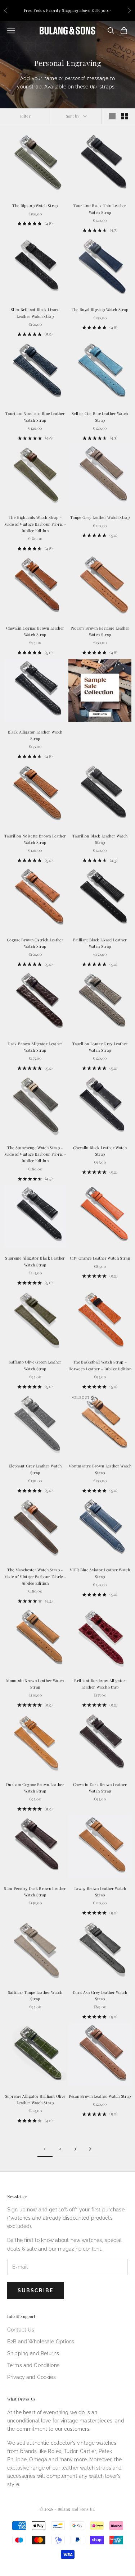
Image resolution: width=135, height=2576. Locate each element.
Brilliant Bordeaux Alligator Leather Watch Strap (100, 1684)
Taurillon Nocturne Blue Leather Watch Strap (35, 417)
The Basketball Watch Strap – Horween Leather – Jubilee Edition (100, 1365)
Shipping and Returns (33, 2353)
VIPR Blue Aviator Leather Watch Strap (100, 1573)
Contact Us (21, 2330)
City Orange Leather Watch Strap (100, 1258)
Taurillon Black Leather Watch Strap (100, 839)
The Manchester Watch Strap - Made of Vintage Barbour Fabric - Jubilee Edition (35, 1576)
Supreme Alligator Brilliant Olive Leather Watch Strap (35, 2099)
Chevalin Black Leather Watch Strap (100, 1151)
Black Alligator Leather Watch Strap (35, 735)
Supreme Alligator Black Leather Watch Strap (35, 1261)
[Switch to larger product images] (112, 116)
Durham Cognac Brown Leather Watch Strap (35, 1788)
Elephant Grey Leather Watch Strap (35, 1469)
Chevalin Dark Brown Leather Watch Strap (100, 1788)
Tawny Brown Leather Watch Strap (100, 1892)
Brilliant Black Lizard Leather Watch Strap (100, 943)
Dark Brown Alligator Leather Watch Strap (35, 1047)
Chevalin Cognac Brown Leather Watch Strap (35, 631)
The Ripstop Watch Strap (35, 205)
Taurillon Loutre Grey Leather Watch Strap (100, 1047)
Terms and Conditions (33, 2365)
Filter (25, 116)
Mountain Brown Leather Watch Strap (35, 1684)
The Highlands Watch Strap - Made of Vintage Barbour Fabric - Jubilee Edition (35, 524)
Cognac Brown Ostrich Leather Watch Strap (35, 943)
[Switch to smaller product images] (125, 116)
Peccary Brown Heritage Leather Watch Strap (100, 631)
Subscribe (35, 2290)
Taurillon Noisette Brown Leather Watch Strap (35, 839)
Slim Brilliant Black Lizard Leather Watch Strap (35, 313)
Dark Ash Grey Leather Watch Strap (100, 1995)
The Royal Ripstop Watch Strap (100, 309)
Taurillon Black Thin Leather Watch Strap (100, 209)
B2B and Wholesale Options (41, 2342)
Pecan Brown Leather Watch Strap (100, 2096)
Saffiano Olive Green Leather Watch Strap (35, 1365)
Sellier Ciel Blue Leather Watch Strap (100, 417)
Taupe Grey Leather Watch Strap (100, 517)
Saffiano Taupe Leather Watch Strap (35, 1995)
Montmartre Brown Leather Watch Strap (100, 1469)
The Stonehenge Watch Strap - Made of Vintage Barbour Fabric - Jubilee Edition (35, 1154)
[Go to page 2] (90, 2149)
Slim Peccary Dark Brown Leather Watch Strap (35, 1892)
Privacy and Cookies (31, 2377)
